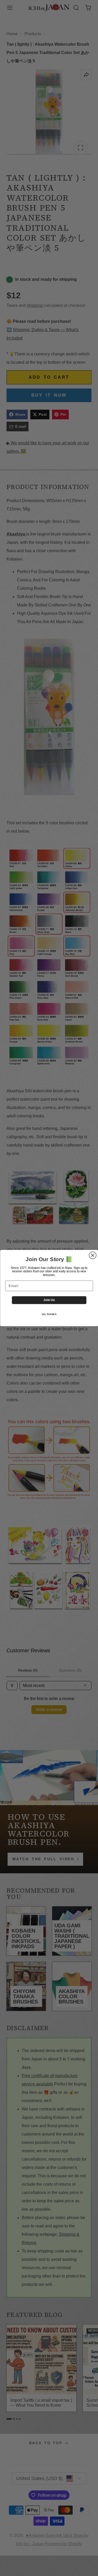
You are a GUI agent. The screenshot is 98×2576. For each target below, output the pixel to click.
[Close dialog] (93, 1255)
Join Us (49, 1300)
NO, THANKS (49, 1314)
